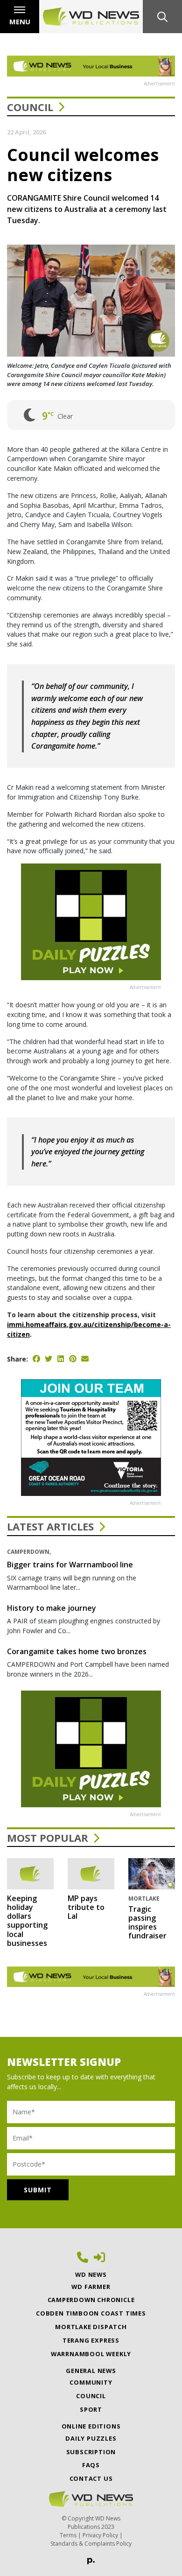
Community (91, 2382)
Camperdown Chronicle (91, 2300)
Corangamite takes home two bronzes (77, 1651)
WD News (91, 2274)
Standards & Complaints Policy (91, 2544)
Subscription (91, 2452)
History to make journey (52, 1608)
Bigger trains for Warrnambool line (70, 1565)
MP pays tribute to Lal (86, 1907)
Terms (68, 2535)
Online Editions (91, 2426)
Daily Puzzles (91, 2438)
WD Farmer (91, 2287)
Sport (91, 2409)
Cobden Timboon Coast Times (91, 2313)
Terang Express (91, 2340)
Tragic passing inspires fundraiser (147, 1923)
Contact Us (91, 2478)
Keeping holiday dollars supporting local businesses (27, 1921)
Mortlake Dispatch (91, 2327)
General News (91, 2371)
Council (30, 107)
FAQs (91, 2465)
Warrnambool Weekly (91, 2354)
